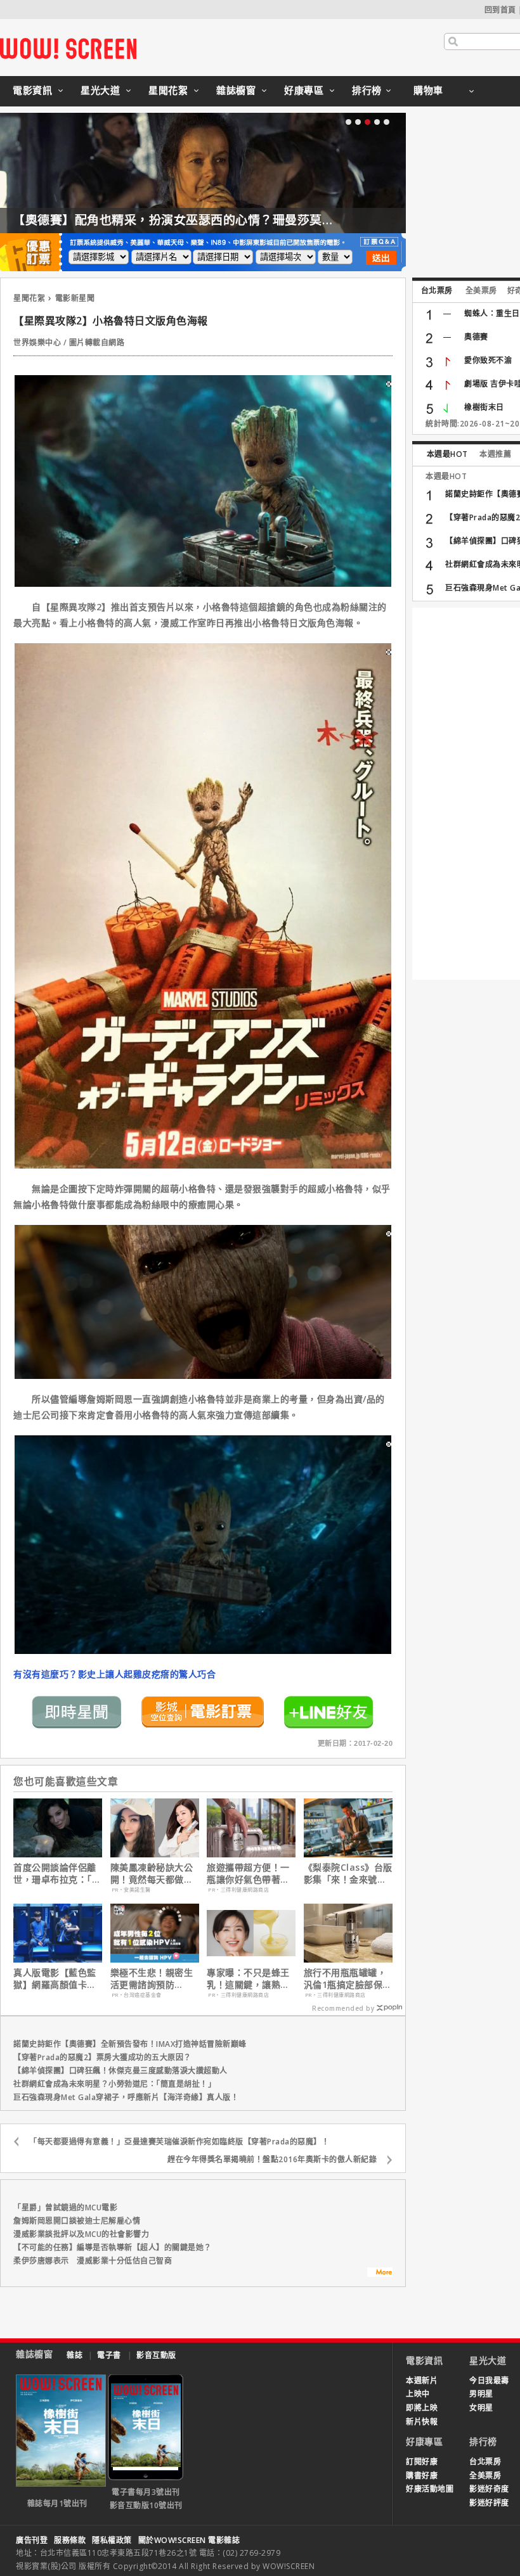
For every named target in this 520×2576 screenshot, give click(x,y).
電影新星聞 (75, 298)
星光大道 (100, 90)
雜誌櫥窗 (236, 90)
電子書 (109, 2355)
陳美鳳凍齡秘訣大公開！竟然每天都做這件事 (152, 1873)
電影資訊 (32, 90)
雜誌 (75, 2355)
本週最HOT (447, 454)
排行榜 (367, 90)
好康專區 (304, 90)
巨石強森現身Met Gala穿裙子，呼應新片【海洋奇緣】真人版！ (126, 2097)
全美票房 (481, 291)
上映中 (418, 2394)
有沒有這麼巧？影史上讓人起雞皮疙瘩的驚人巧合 (114, 1674)
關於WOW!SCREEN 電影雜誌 (189, 2540)
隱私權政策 (112, 2540)
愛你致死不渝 (488, 360)
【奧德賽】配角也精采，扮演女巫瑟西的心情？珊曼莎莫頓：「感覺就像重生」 (226, 220)
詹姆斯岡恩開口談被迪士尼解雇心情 (77, 2221)
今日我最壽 (489, 2381)
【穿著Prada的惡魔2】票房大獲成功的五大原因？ (102, 2057)
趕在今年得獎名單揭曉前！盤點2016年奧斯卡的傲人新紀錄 (272, 2159)
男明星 (481, 2394)
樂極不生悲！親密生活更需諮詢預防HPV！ (152, 1978)
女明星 (481, 2408)
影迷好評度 (489, 2503)
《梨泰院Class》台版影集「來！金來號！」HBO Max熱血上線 (348, 1873)
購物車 (428, 90)
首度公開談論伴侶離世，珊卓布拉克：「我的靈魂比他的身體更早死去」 (57, 1873)
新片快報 (422, 2422)
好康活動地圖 (430, 2489)
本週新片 (422, 2381)
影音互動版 (156, 2355)
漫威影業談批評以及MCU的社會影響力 (81, 2234)
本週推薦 (495, 454)
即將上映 (422, 2408)
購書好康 (422, 2476)
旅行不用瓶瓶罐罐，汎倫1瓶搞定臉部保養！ (345, 1978)
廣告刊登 (32, 2540)
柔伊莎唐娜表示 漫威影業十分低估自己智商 (93, 2261)
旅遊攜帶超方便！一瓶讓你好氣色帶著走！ (248, 1873)
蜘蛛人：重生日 (492, 313)
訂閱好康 (422, 2462)
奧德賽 (476, 337)
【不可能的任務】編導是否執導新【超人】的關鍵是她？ (113, 2247)
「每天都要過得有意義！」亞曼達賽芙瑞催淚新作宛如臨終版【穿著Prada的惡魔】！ (179, 2142)
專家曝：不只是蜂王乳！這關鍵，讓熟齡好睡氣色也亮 (248, 1978)
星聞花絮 (168, 90)
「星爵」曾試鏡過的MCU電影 (65, 2208)
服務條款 (70, 2540)
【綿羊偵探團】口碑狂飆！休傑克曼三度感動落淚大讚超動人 (120, 2071)
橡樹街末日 (484, 407)
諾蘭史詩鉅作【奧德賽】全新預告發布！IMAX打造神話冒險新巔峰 (130, 2044)
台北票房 (437, 291)
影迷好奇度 (489, 2489)
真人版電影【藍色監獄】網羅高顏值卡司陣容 (55, 1978)
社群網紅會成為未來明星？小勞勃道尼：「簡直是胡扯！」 (114, 2084)
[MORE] (380, 2274)
